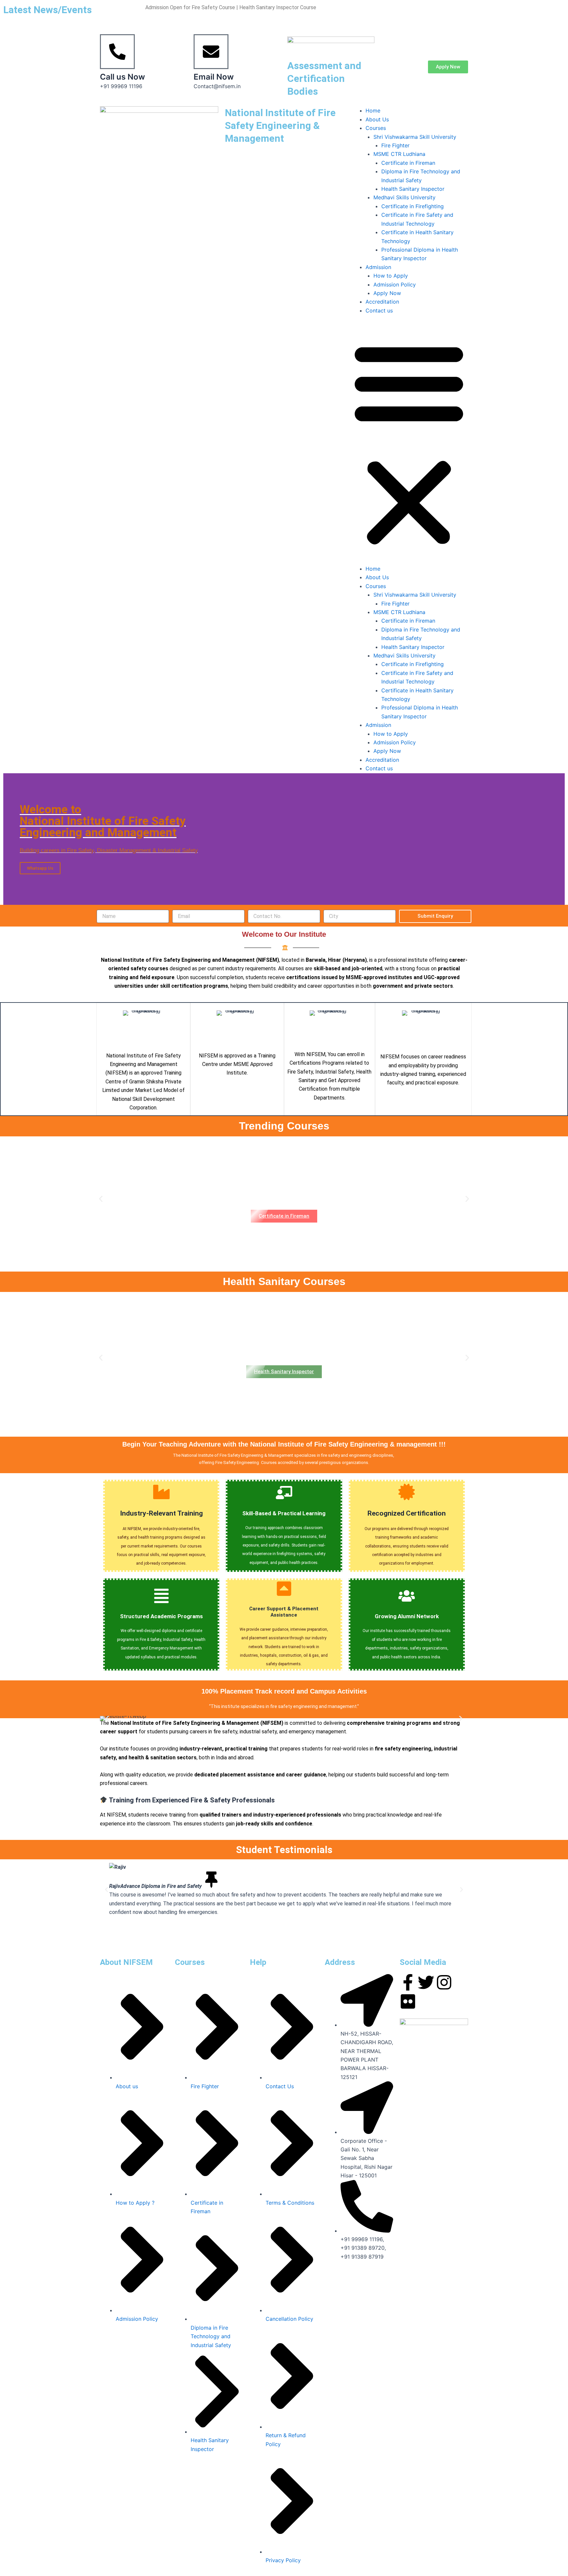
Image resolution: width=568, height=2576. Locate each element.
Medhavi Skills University (404, 197)
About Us (377, 119)
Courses (376, 128)
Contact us (379, 310)
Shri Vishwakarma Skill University (415, 137)
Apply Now (387, 293)
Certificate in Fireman (408, 163)
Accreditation (382, 302)
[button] (409, 444)
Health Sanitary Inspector (413, 189)
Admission (378, 267)
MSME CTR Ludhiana (399, 154)
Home (373, 111)
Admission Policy (395, 285)
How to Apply (391, 276)
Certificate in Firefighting (413, 206)
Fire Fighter (395, 145)
